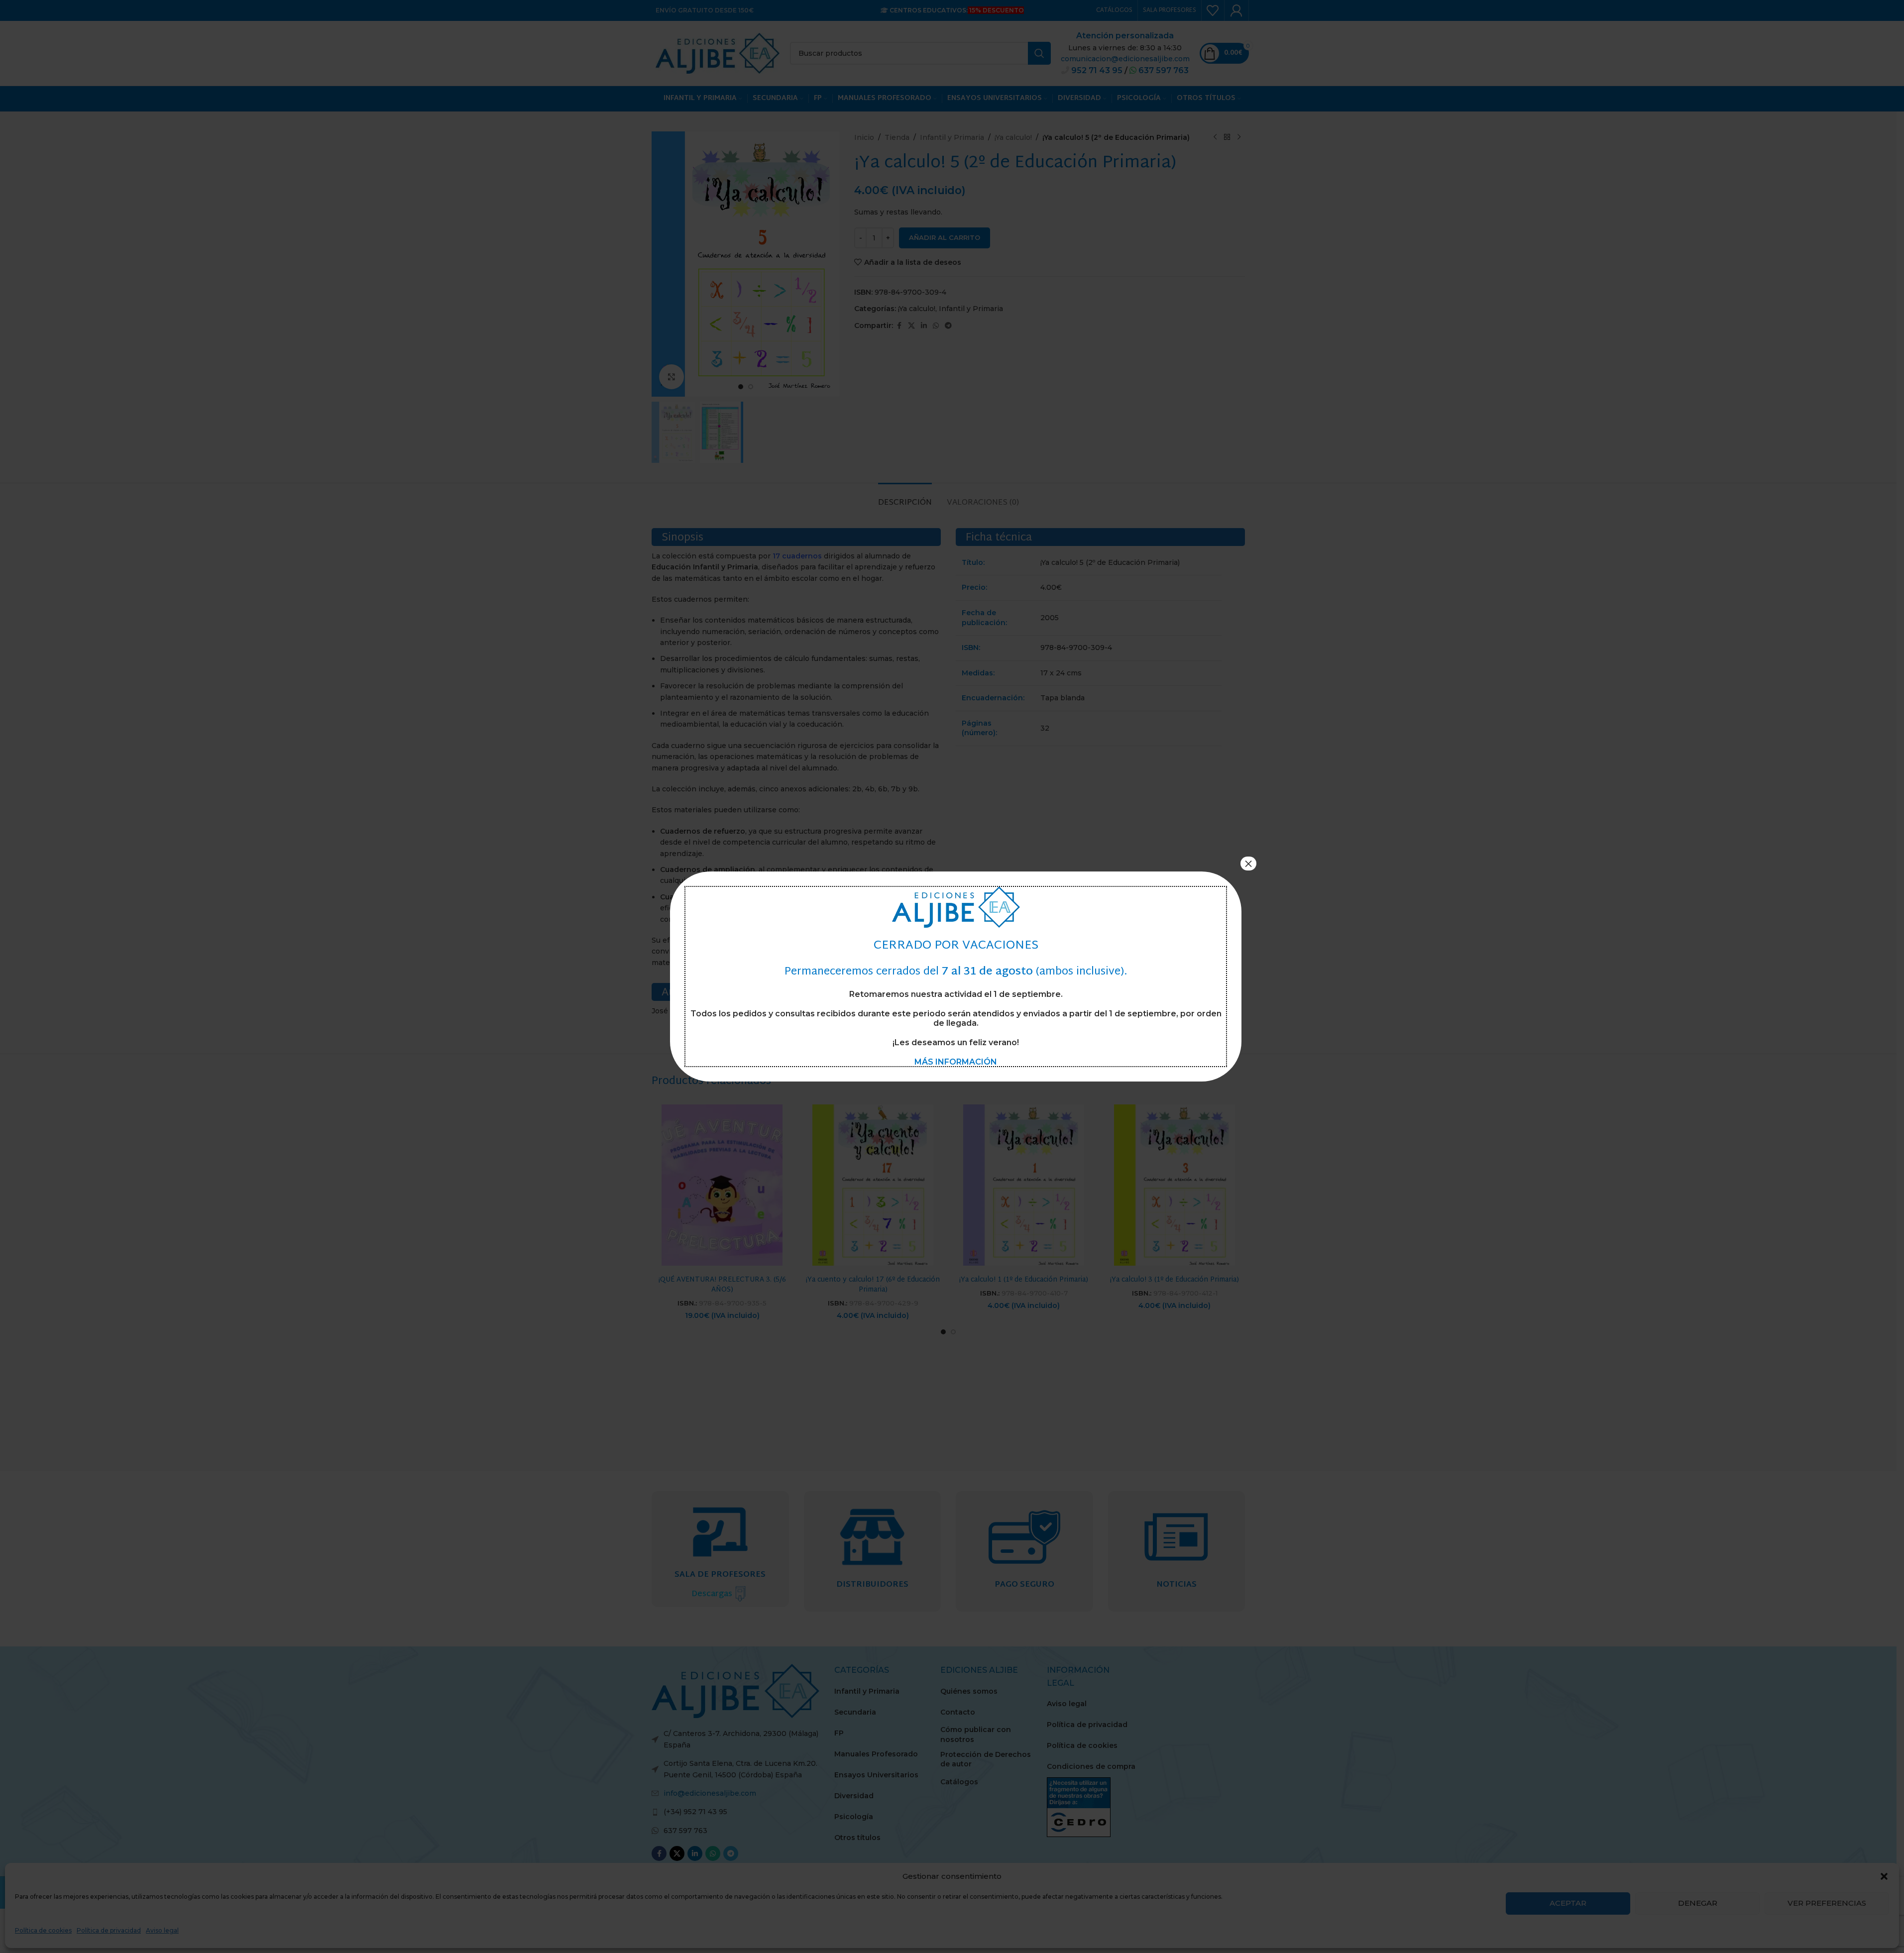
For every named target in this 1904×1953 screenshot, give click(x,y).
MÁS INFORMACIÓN (956, 1062)
